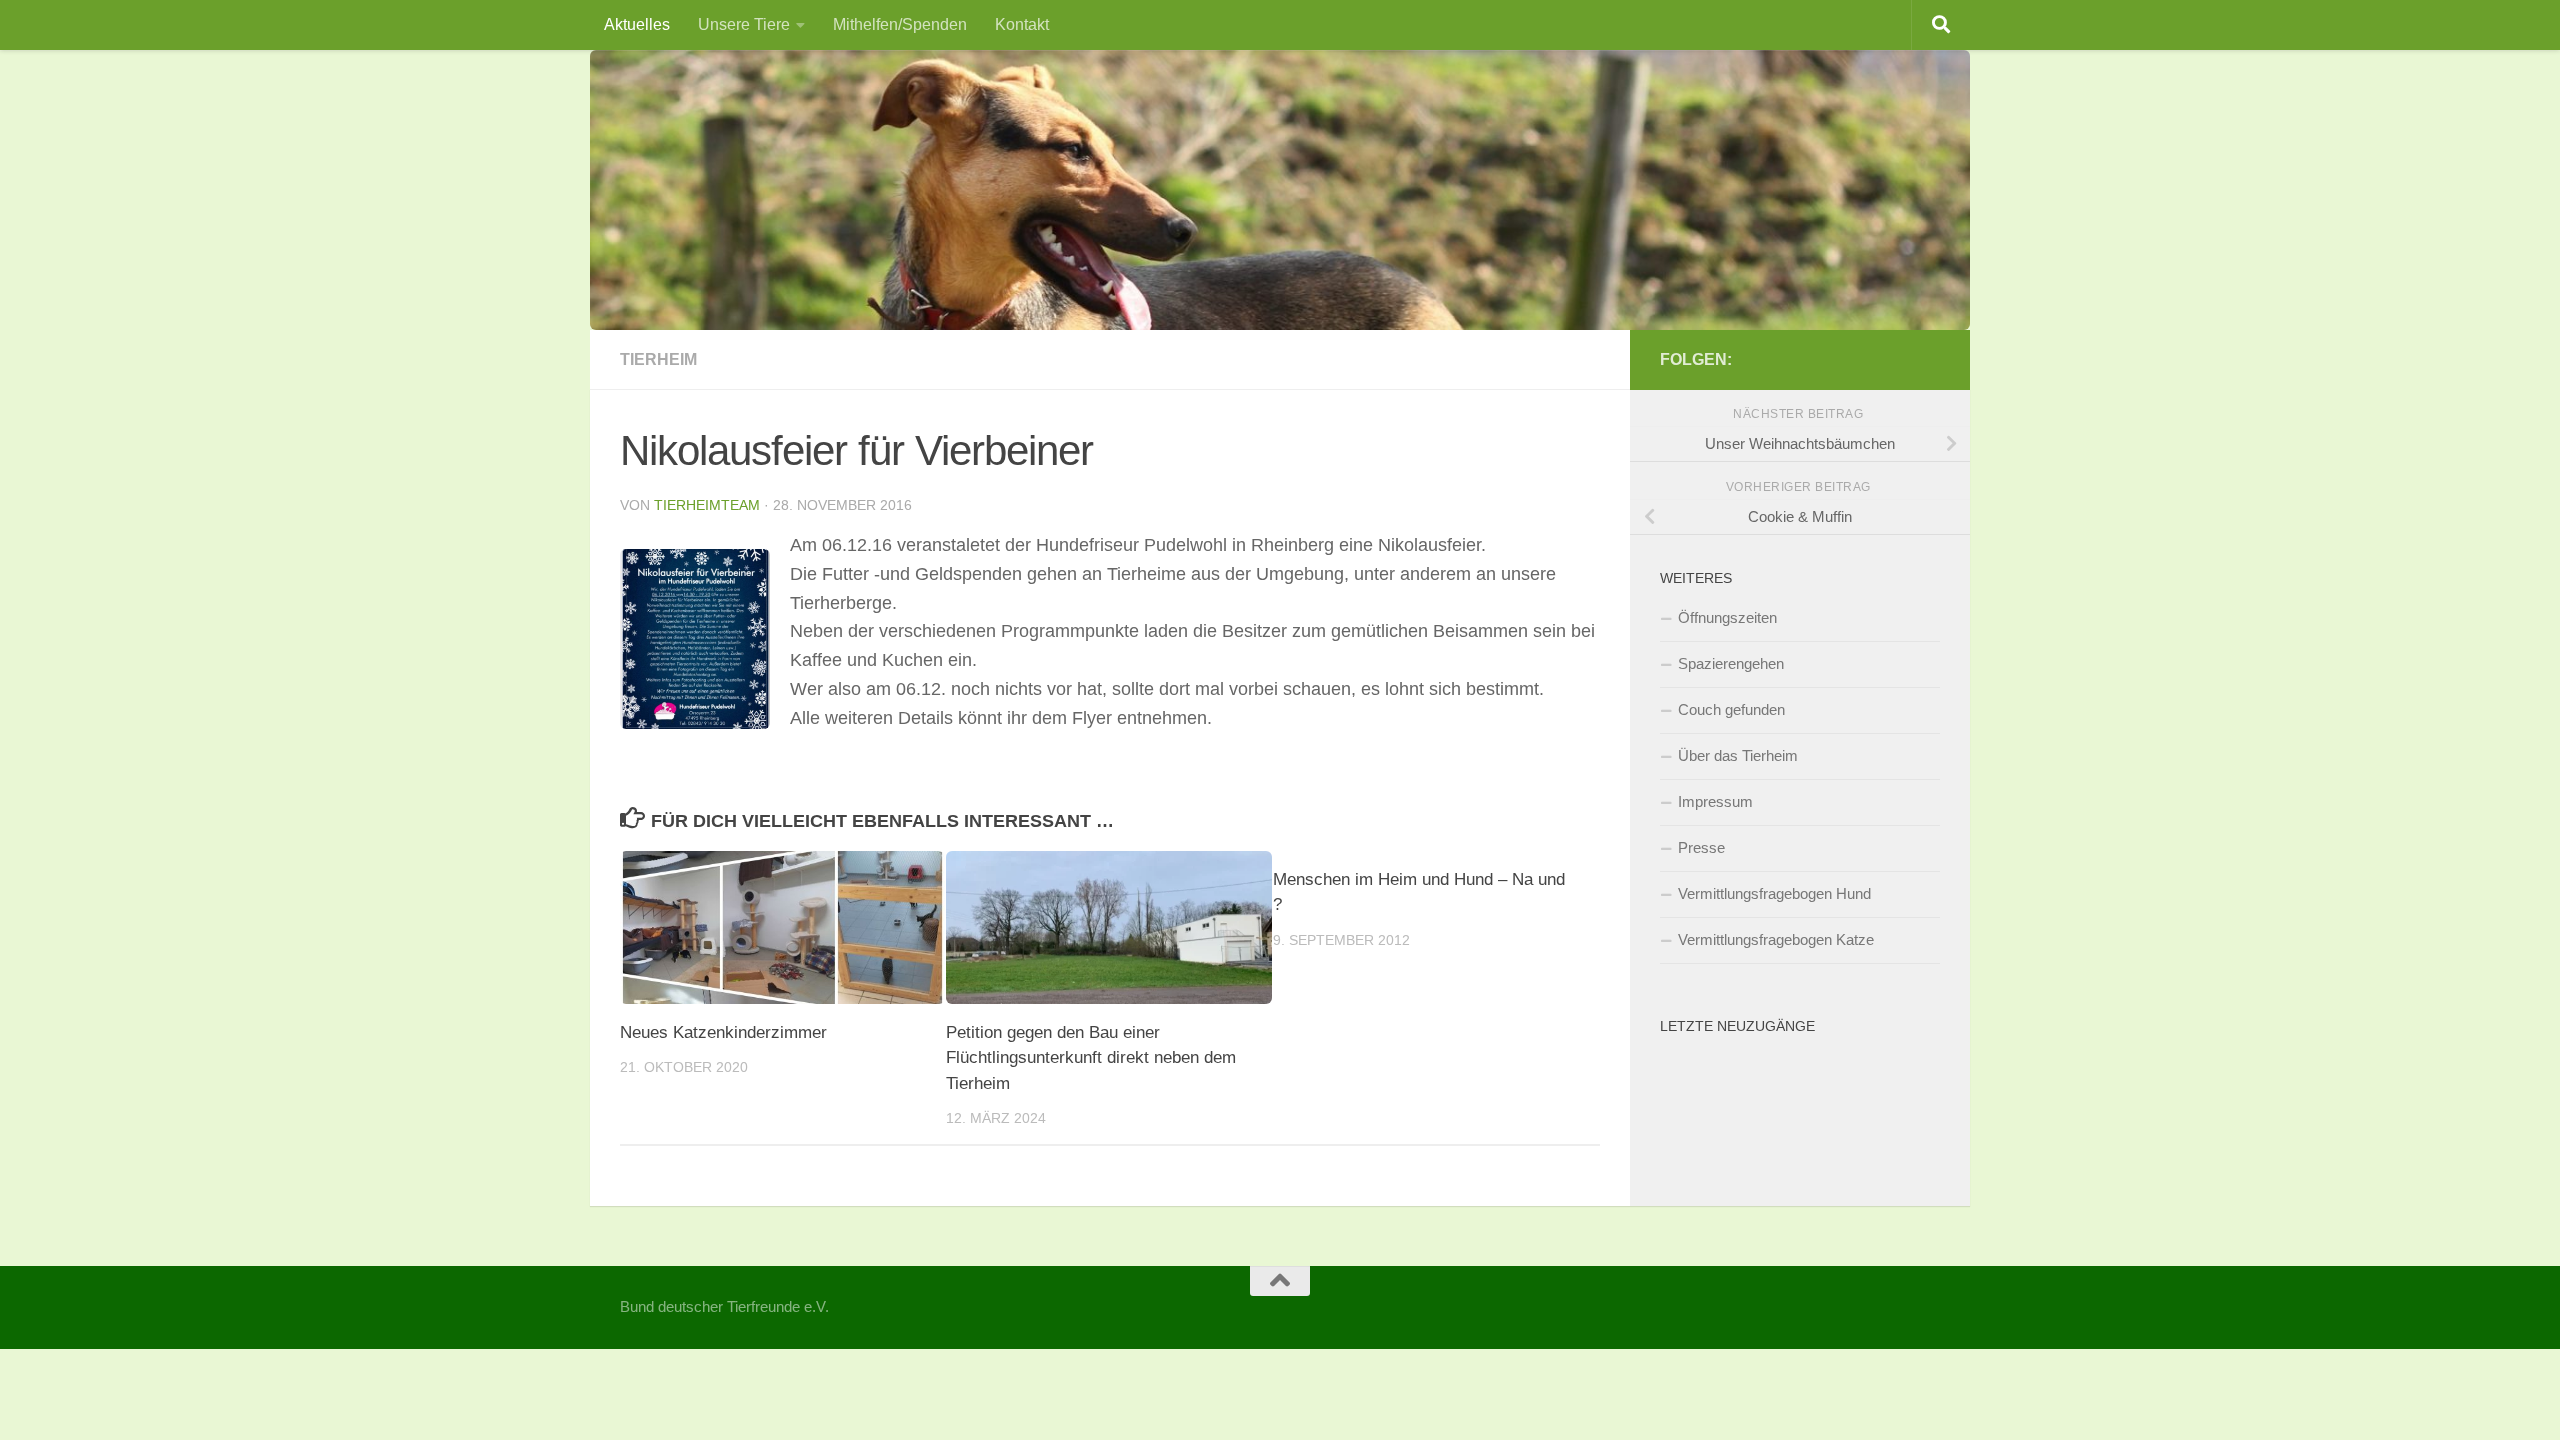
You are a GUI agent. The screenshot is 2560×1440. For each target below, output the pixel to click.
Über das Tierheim (1738, 755)
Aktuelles (637, 24)
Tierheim (658, 359)
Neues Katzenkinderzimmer (723, 1032)
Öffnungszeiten (1727, 617)
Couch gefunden (1731, 709)
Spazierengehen (1731, 663)
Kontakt (1022, 24)
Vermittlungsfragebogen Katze (1776, 939)
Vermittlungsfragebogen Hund (1774, 893)
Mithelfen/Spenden (900, 24)
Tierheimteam (707, 505)
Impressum (1715, 801)
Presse (1701, 847)
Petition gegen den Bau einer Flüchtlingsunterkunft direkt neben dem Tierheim (1091, 1058)
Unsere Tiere (744, 24)
